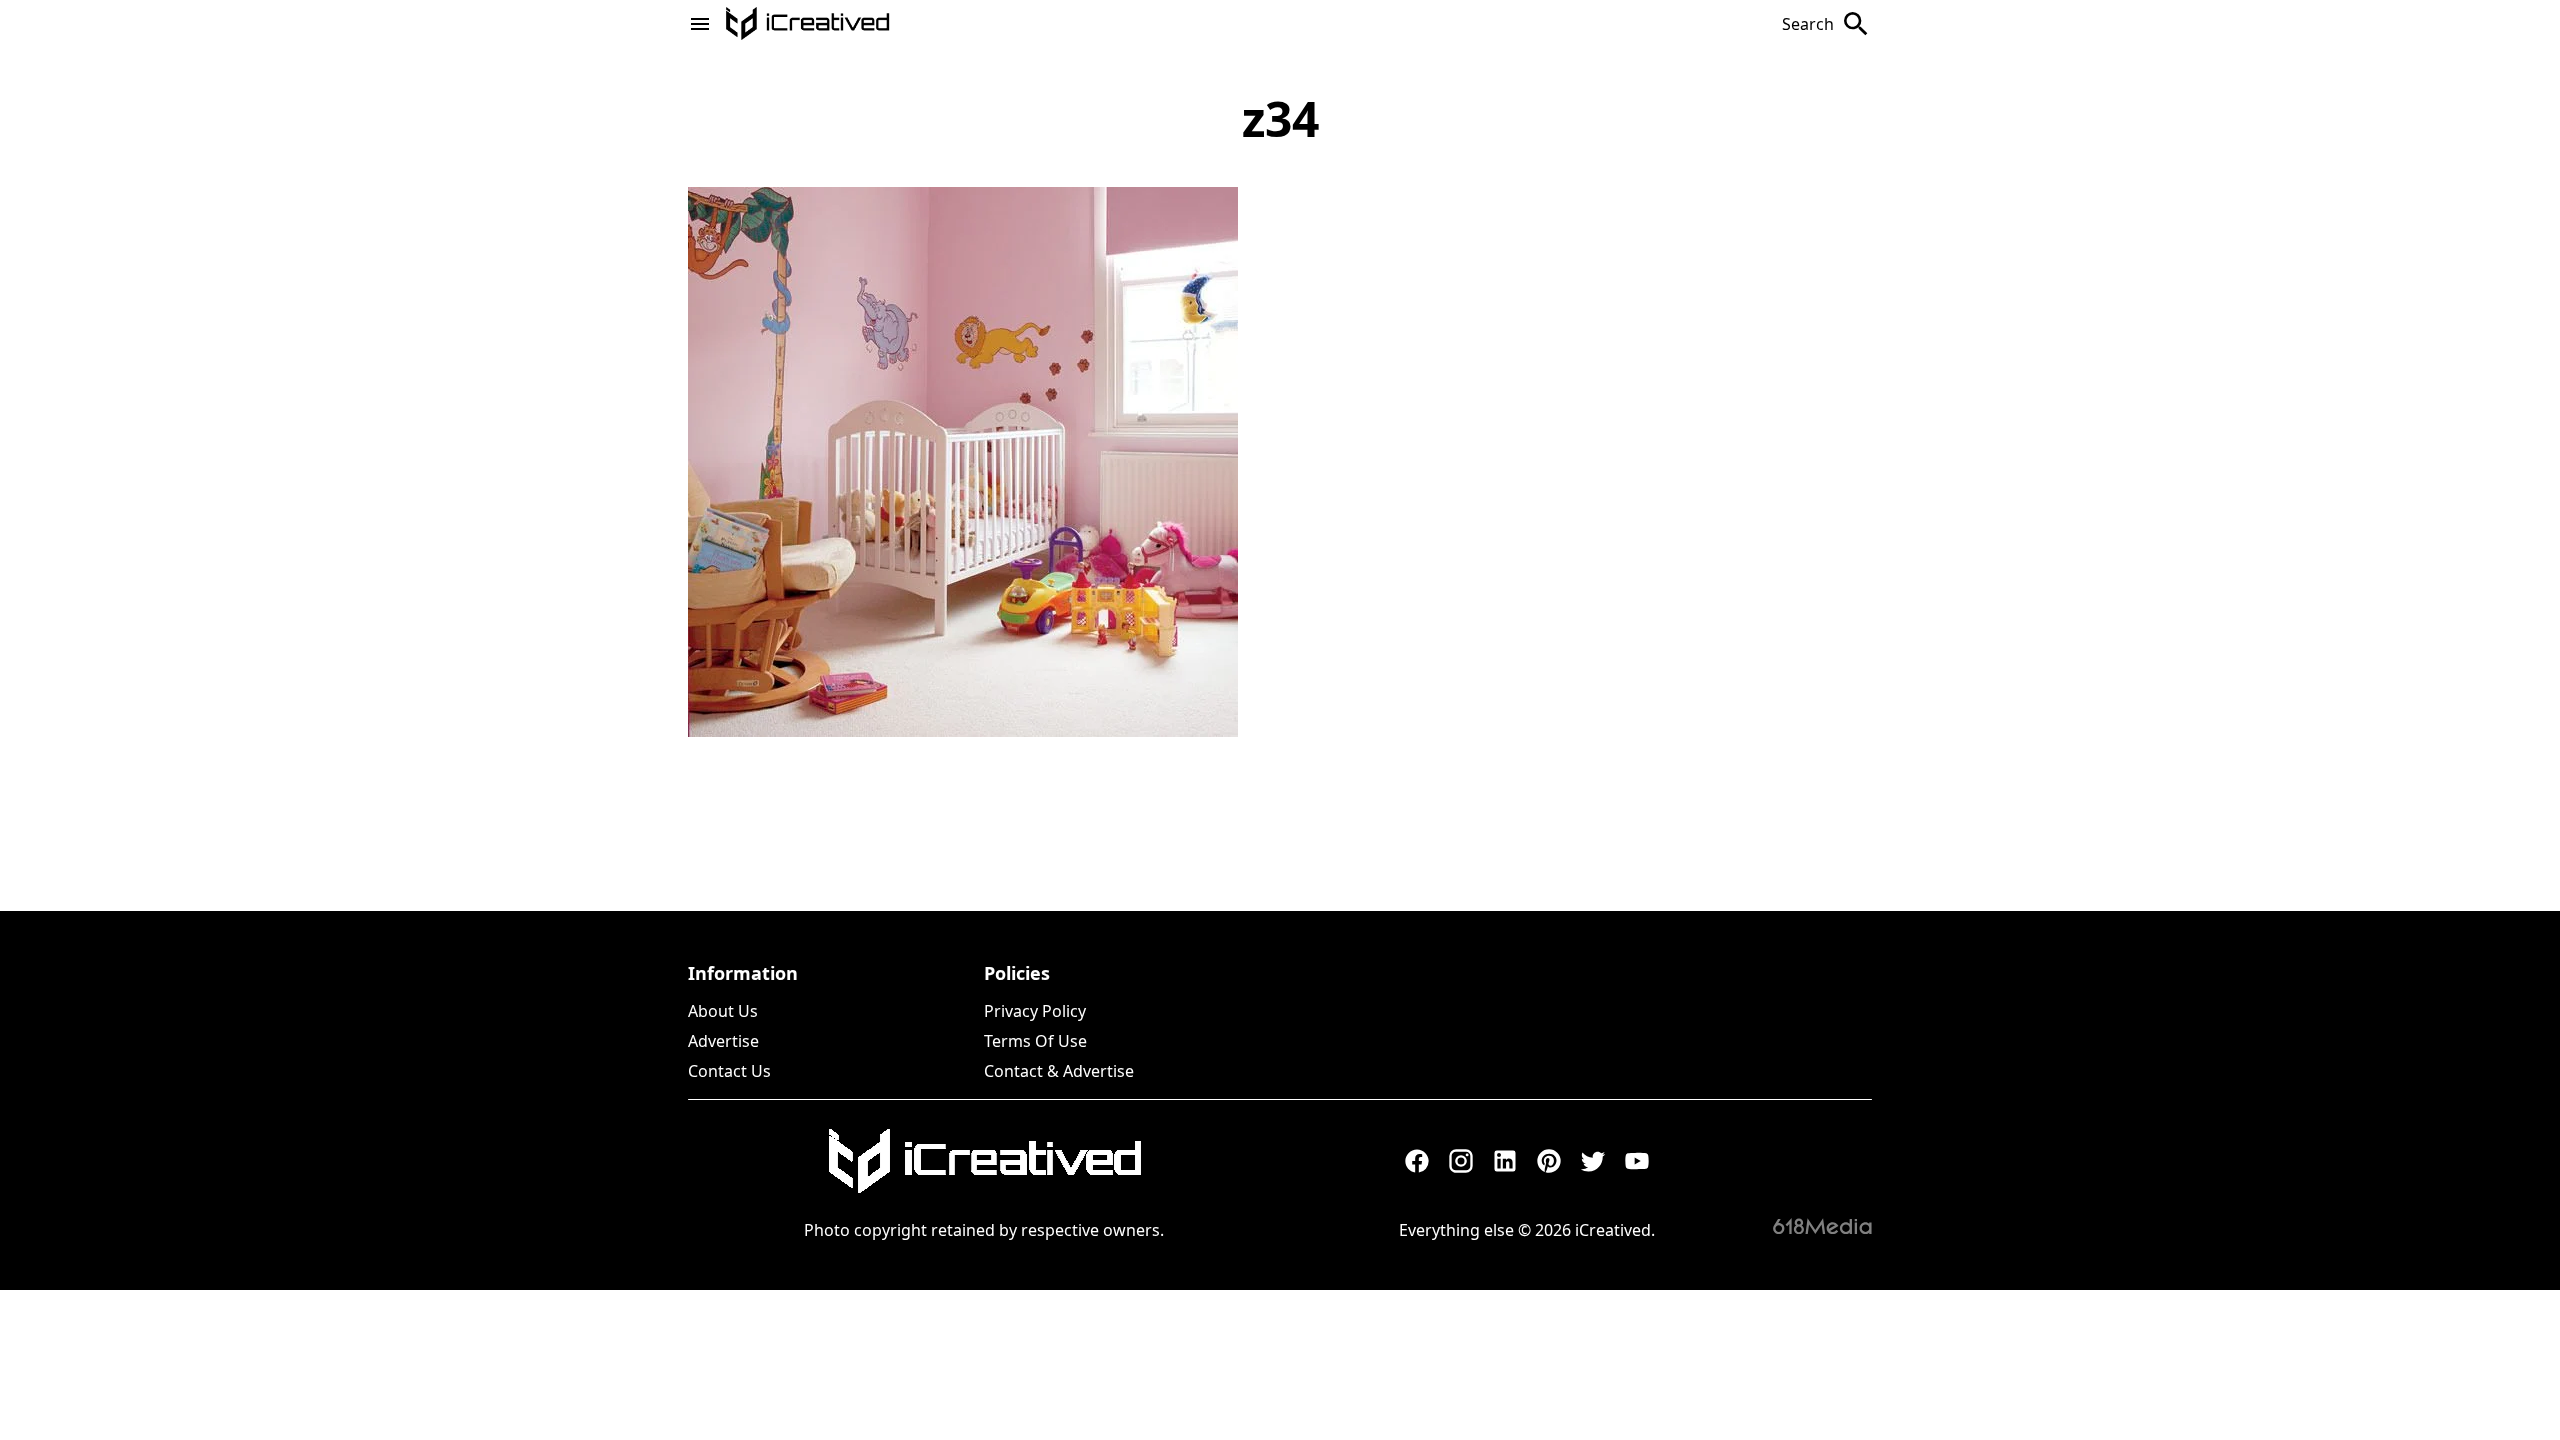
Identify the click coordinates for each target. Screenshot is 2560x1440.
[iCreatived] (984, 1161)
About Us (723, 1011)
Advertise (723, 1041)
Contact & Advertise (1059, 1071)
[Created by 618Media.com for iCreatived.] (1822, 1226)
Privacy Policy (1035, 1011)
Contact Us (729, 1071)
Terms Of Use (1035, 1041)
